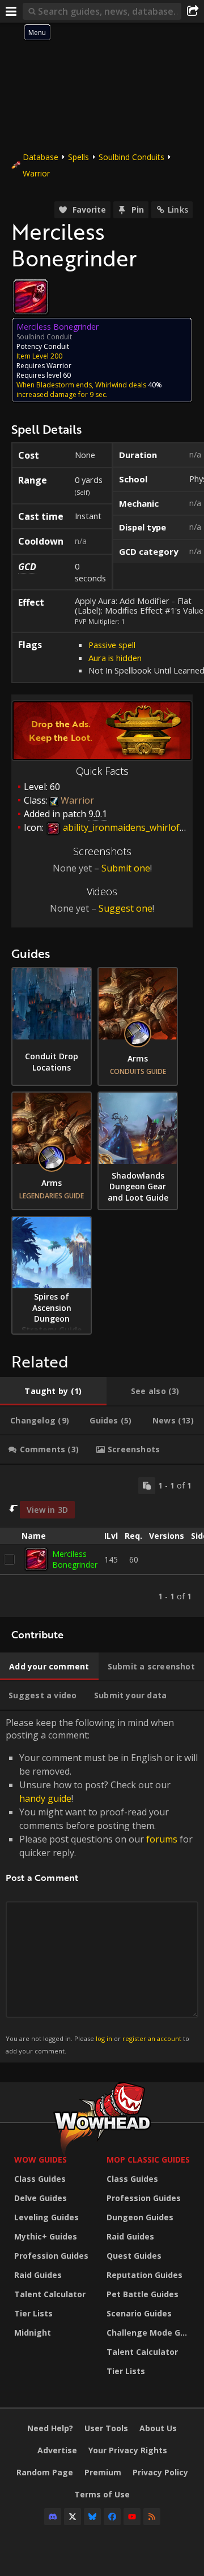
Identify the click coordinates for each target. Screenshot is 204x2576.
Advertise (57, 2450)
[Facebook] (112, 2517)
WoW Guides (41, 2159)
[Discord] (53, 2517)
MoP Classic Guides (148, 2159)
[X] (73, 2517)
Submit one (126, 868)
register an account (152, 2038)
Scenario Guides (139, 2313)
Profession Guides (51, 2256)
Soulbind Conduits (131, 157)
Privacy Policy (160, 2472)
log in (104, 2038)
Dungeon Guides (140, 2217)
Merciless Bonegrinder (75, 1559)
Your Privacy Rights (128, 2450)
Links (178, 210)
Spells (78, 157)
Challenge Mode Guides (150, 2333)
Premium (103, 2472)
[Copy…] (147, 1486)
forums (162, 1839)
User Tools (106, 2428)
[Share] (193, 11)
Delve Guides (41, 2198)
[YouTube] (132, 2517)
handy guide (45, 1798)
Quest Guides (134, 2256)
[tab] (53, 1391)
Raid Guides (38, 2275)
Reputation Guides (144, 2275)
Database (41, 157)
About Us (158, 2428)
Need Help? (50, 2428)
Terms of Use (102, 2494)
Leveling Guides (46, 2217)
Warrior (36, 173)
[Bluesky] (92, 2517)
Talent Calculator (50, 2294)
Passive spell (112, 645)
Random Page (45, 2472)
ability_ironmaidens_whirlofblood (132, 827)
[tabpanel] (102, 1541)
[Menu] (11, 11)
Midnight (33, 2333)
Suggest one (126, 908)
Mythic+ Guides (46, 2236)
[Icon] (31, 297)
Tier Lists (33, 2313)
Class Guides (40, 2179)
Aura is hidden (115, 658)
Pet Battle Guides (143, 2294)
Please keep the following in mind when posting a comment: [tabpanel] (102, 1886)
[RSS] (152, 2517)
